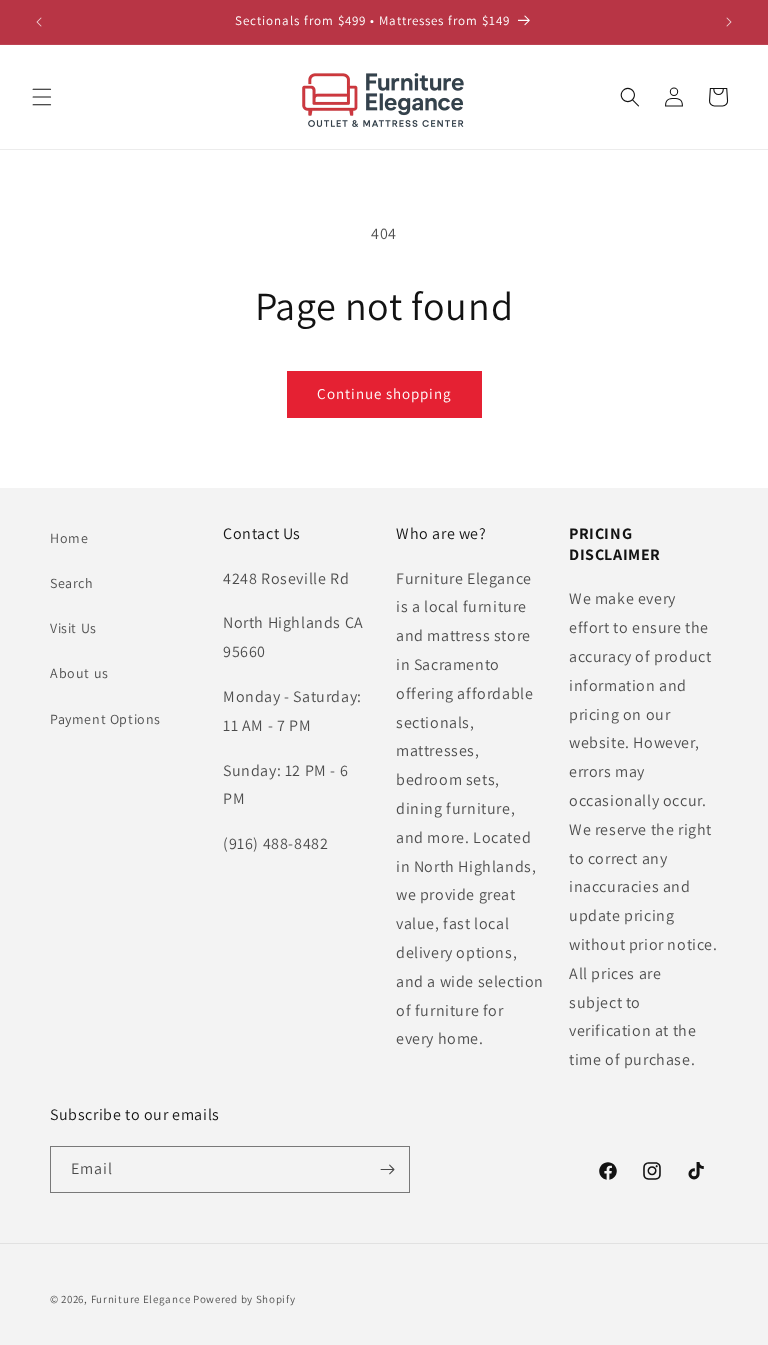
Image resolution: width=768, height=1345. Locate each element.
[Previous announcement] (39, 22)
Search (72, 583)
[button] (42, 97)
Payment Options (105, 719)
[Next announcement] (729, 22)
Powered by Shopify (244, 1299)
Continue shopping (384, 393)
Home (69, 538)
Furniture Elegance (141, 1299)
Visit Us (73, 628)
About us (79, 673)
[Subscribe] (387, 1169)
